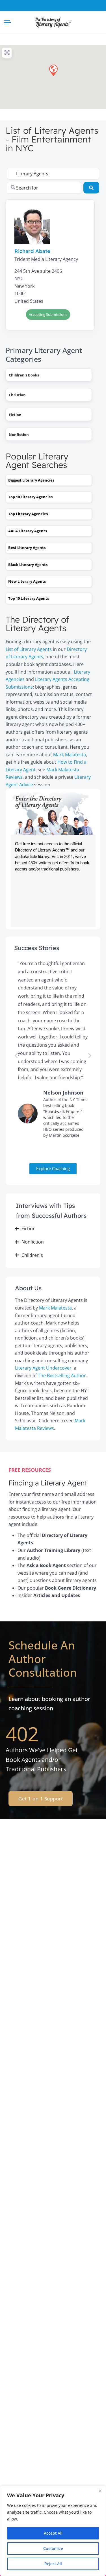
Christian (17, 395)
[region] (53, 2531)
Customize (53, 2548)
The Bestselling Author (62, 1376)
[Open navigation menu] (9, 22)
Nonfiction (19, 435)
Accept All (53, 2533)
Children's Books (24, 375)
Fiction (15, 415)
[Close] (100, 2491)
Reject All (53, 2564)
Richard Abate (32, 251)
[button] (53, 70)
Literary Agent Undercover (43, 1368)
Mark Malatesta (70, 755)
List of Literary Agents (29, 649)
